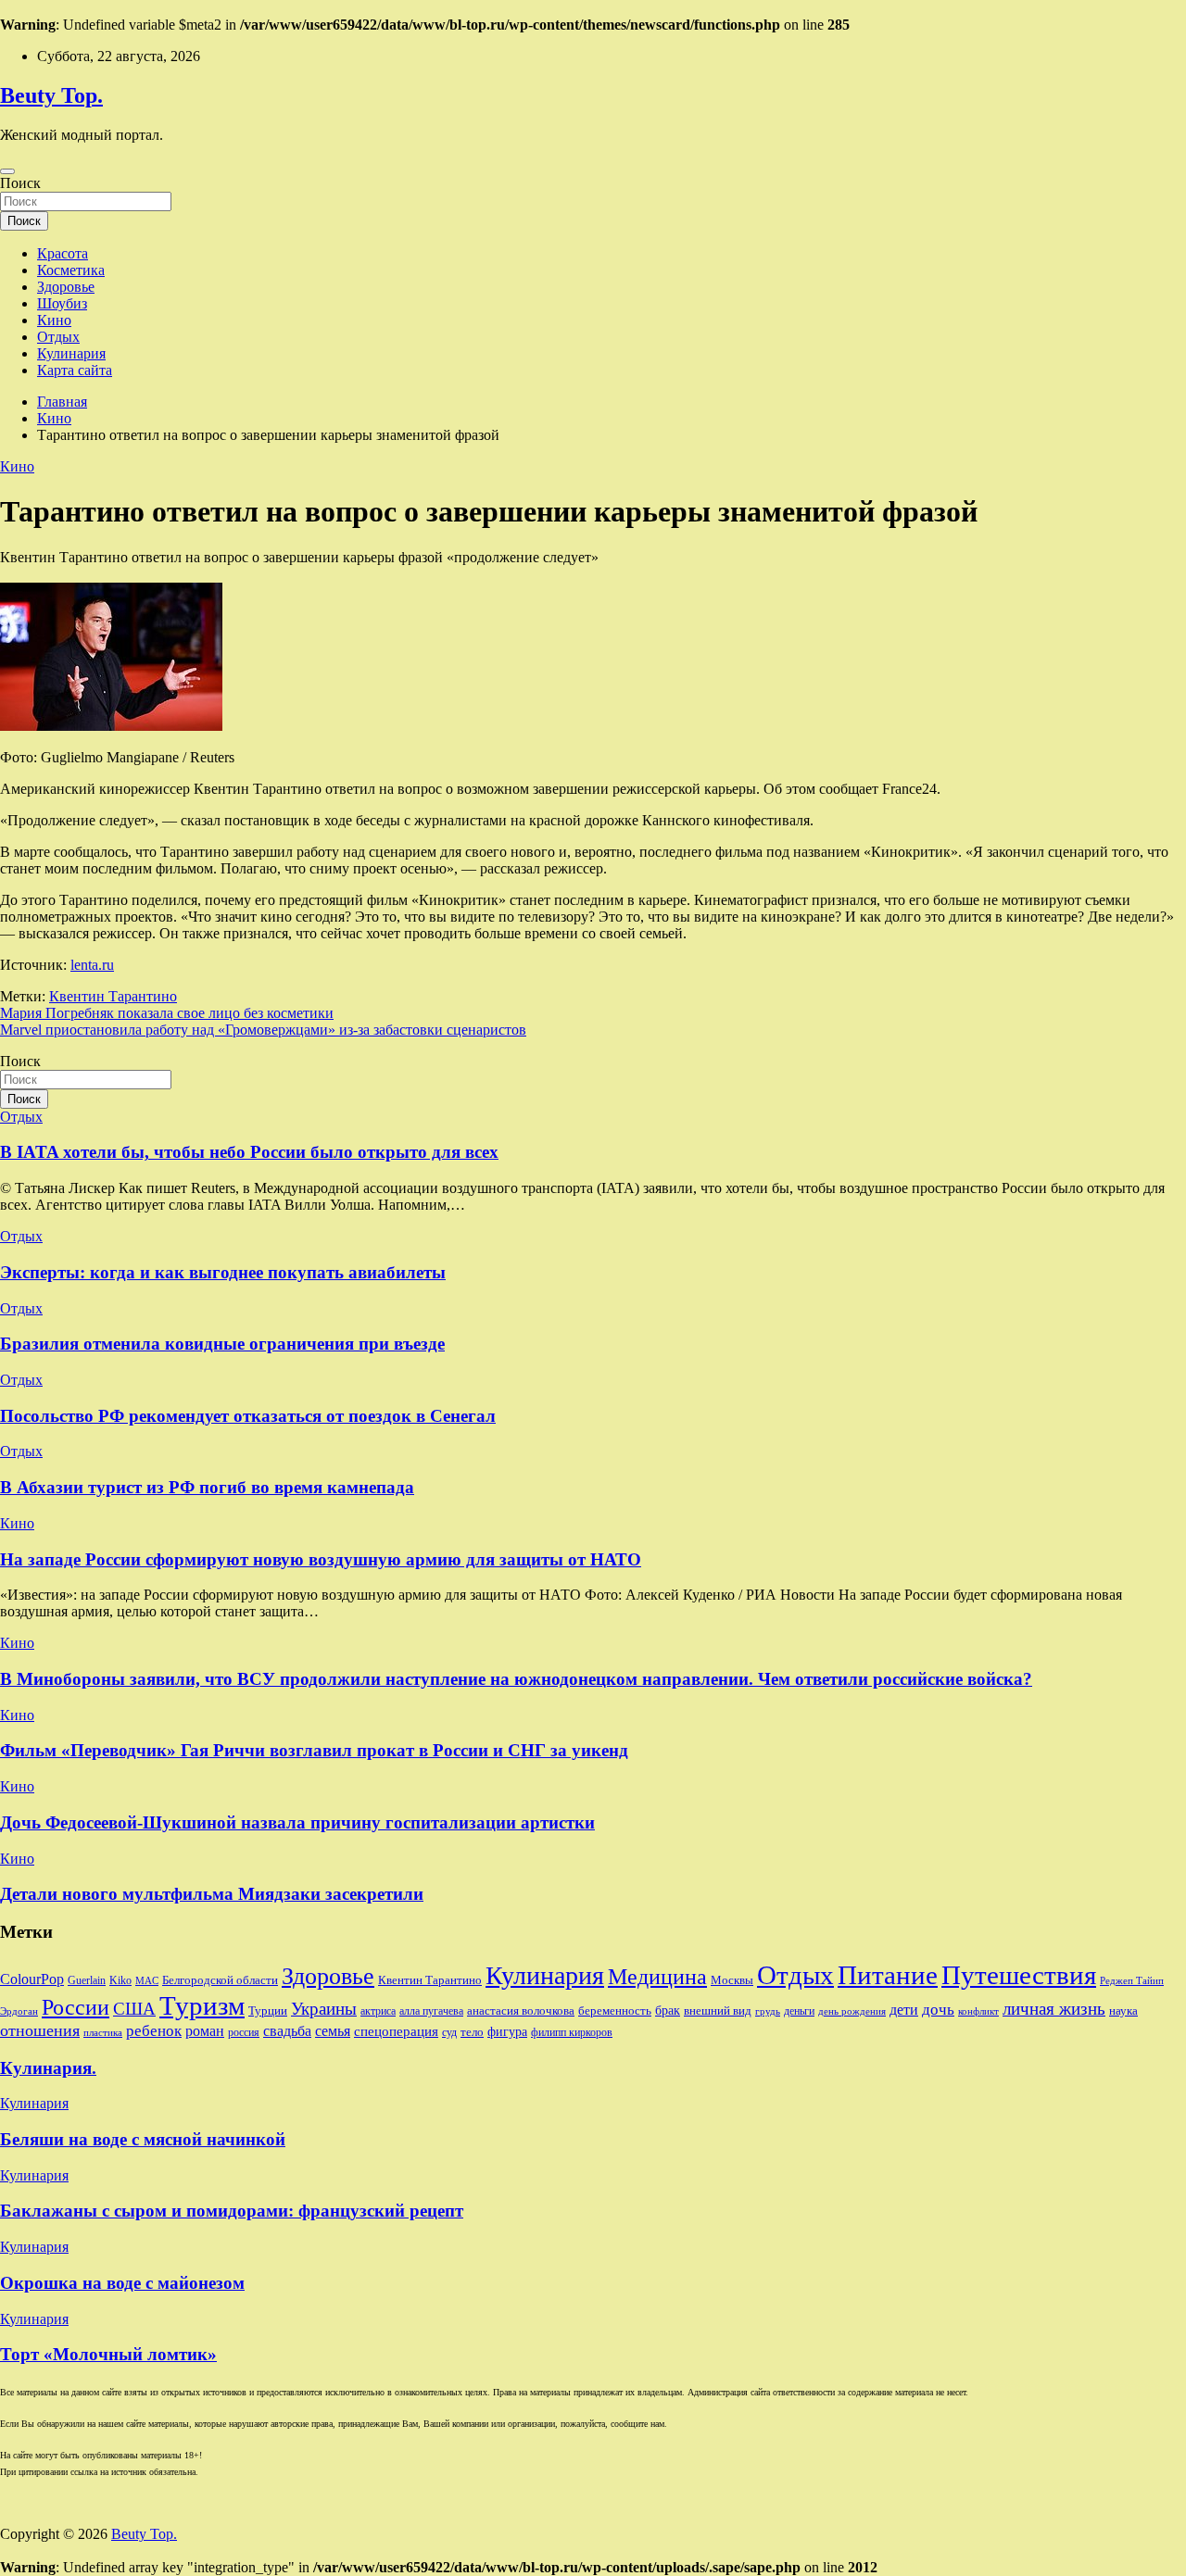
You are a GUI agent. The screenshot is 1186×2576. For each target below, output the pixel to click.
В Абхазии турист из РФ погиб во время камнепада (207, 1487)
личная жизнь (1054, 2009)
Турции (268, 2011)
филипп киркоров (572, 2032)
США (134, 2009)
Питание (888, 1975)
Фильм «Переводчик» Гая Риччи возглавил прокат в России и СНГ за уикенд (314, 1750)
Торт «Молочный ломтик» (108, 2354)
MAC (147, 1981)
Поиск (20, 183)
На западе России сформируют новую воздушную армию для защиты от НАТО (321, 1559)
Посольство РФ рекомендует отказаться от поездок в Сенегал (248, 1416)
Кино (54, 320)
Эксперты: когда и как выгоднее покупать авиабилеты (223, 1272)
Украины (324, 2009)
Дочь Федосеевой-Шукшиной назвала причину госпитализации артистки (297, 1822)
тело (472, 2032)
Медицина (657, 1976)
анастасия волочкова (521, 2011)
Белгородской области (220, 1980)
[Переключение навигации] (7, 171)
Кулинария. (48, 2068)
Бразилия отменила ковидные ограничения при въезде (222, 1344)
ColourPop (32, 1979)
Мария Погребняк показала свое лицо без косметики (167, 1013)
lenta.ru (92, 965)
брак (668, 2010)
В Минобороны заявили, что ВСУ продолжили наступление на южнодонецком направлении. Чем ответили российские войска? (516, 1679)
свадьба (287, 2031)
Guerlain (87, 1980)
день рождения (852, 2011)
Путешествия (1019, 1975)
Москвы (732, 1980)
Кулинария (71, 353)
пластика (103, 2033)
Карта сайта (75, 370)
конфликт (978, 2011)
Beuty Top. (51, 95)
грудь (768, 2011)
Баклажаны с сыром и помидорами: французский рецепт (232, 2211)
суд (449, 2032)
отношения (40, 2030)
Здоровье (66, 287)
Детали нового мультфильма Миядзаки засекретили (212, 1894)
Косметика (71, 270)
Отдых (58, 337)
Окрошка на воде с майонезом (122, 2283)
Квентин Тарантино (113, 996)
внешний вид (718, 2011)
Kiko (120, 1980)
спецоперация (396, 2031)
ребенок (154, 2030)
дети (904, 2010)
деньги (799, 2011)
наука (1123, 2011)
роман (205, 2031)
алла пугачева (431, 2011)
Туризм (202, 2005)
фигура (507, 2031)
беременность (615, 2011)
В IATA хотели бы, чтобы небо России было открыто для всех (249, 1152)
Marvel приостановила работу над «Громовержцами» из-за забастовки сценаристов (263, 1030)
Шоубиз (62, 303)
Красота (63, 253)
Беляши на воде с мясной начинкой (143, 2139)
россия (244, 2032)
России (76, 2007)
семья (333, 2031)
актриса (378, 2011)
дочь (938, 2009)
